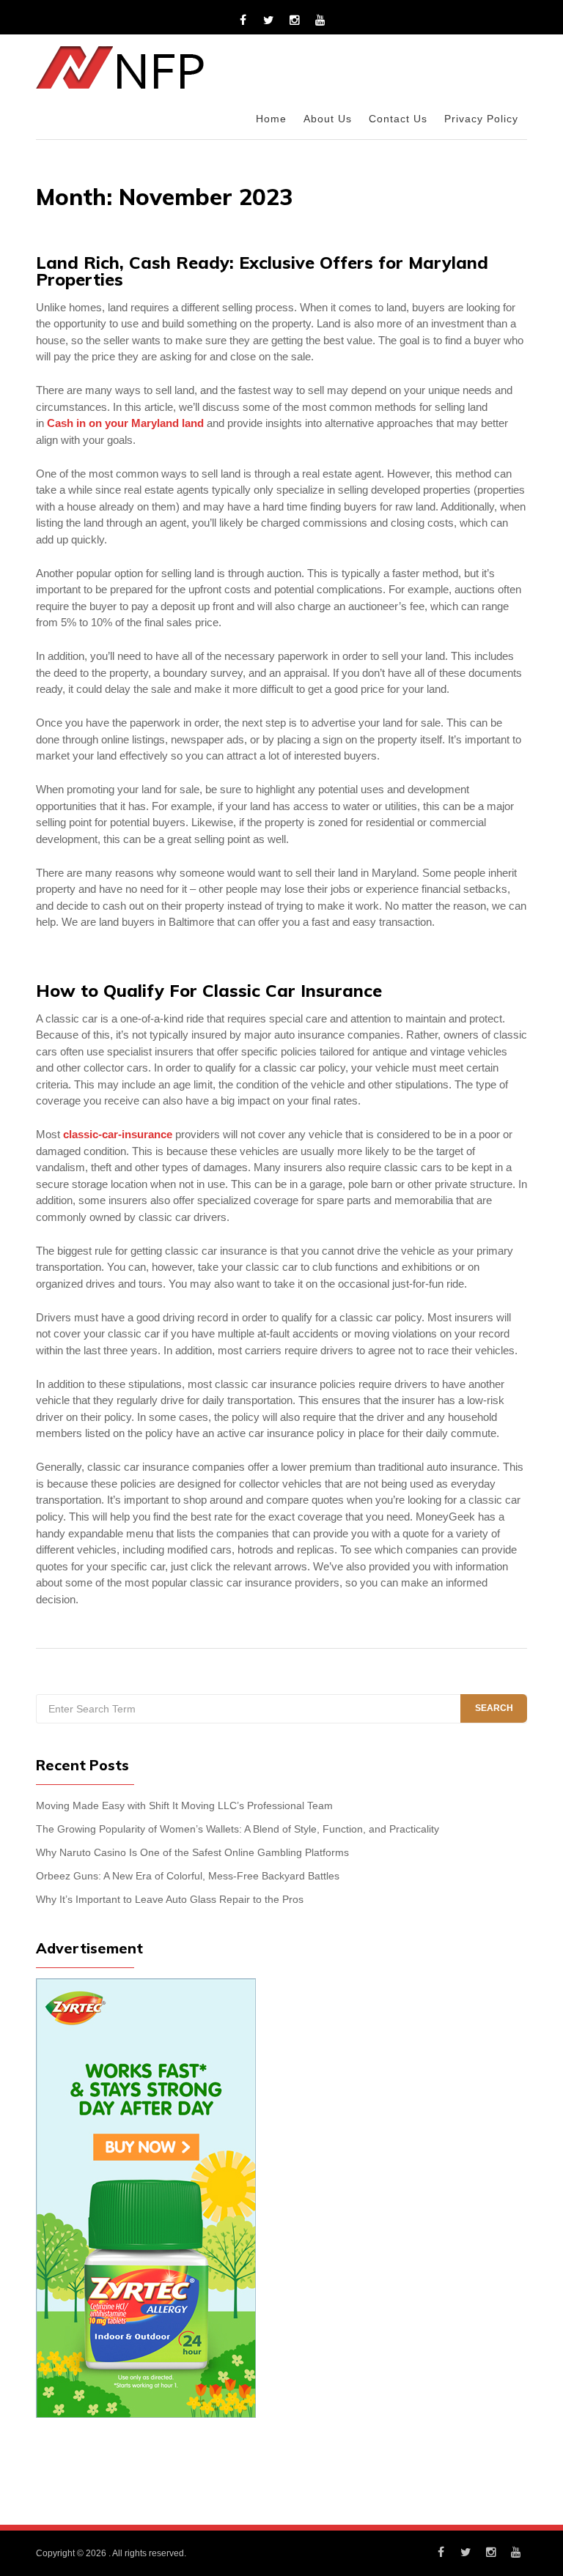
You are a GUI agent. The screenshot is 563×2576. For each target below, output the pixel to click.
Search (494, 1708)
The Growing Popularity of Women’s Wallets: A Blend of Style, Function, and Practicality (238, 1829)
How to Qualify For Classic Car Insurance (209, 991)
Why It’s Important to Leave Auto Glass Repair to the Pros (170, 1900)
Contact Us (398, 119)
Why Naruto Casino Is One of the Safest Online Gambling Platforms (192, 1853)
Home (271, 119)
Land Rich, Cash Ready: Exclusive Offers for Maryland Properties (262, 271)
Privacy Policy (481, 119)
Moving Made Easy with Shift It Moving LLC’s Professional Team (184, 1806)
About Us (328, 119)
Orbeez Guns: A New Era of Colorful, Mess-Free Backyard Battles (188, 1876)
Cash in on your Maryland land (125, 423)
